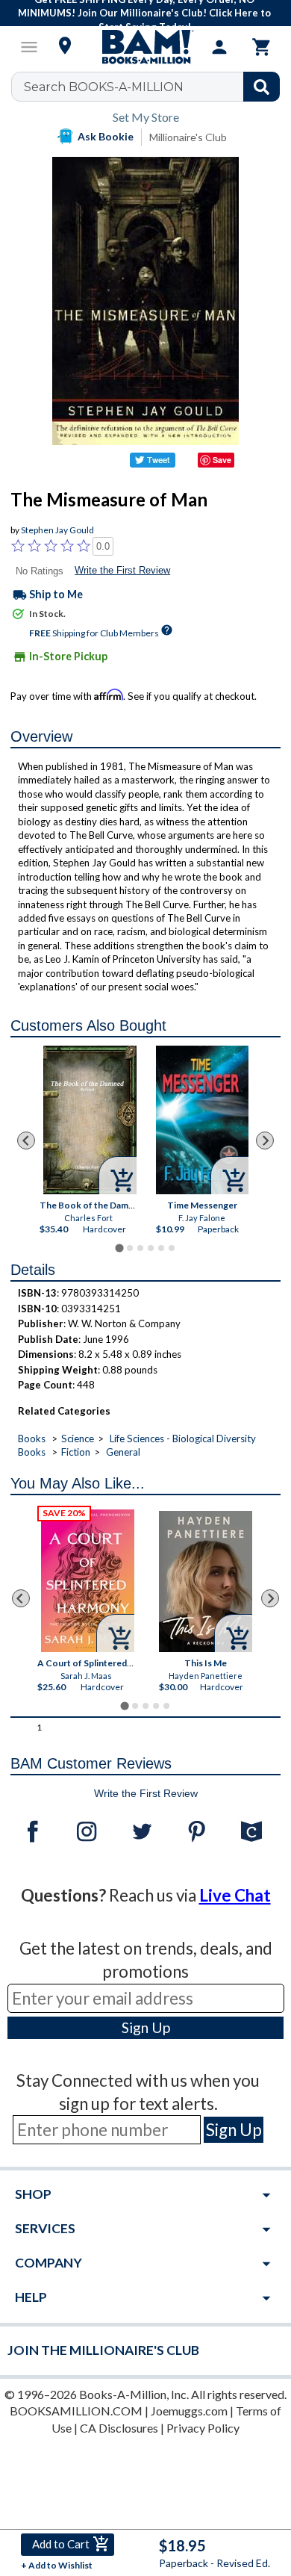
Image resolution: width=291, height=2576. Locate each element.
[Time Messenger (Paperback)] (203, 1120)
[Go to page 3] (140, 1248)
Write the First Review (122, 570)
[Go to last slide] (26, 1140)
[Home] (145, 47)
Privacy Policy (203, 2428)
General (123, 1452)
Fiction (76, 1452)
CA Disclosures (119, 2428)
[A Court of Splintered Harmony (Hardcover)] (88, 1581)
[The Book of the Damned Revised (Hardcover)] (91, 1120)
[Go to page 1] (119, 1248)
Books (32, 1438)
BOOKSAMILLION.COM (76, 2411)
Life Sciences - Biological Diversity (183, 1438)
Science (78, 1438)
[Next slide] (265, 1140)
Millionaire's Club (188, 137)
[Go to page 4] (151, 1248)
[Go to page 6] (172, 1248)
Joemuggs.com (189, 2411)
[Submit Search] (262, 87)
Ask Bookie (106, 136)
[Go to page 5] (161, 1248)
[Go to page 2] (130, 1248)
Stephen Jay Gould (57, 530)
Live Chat (235, 1895)
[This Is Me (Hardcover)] (206, 1582)
